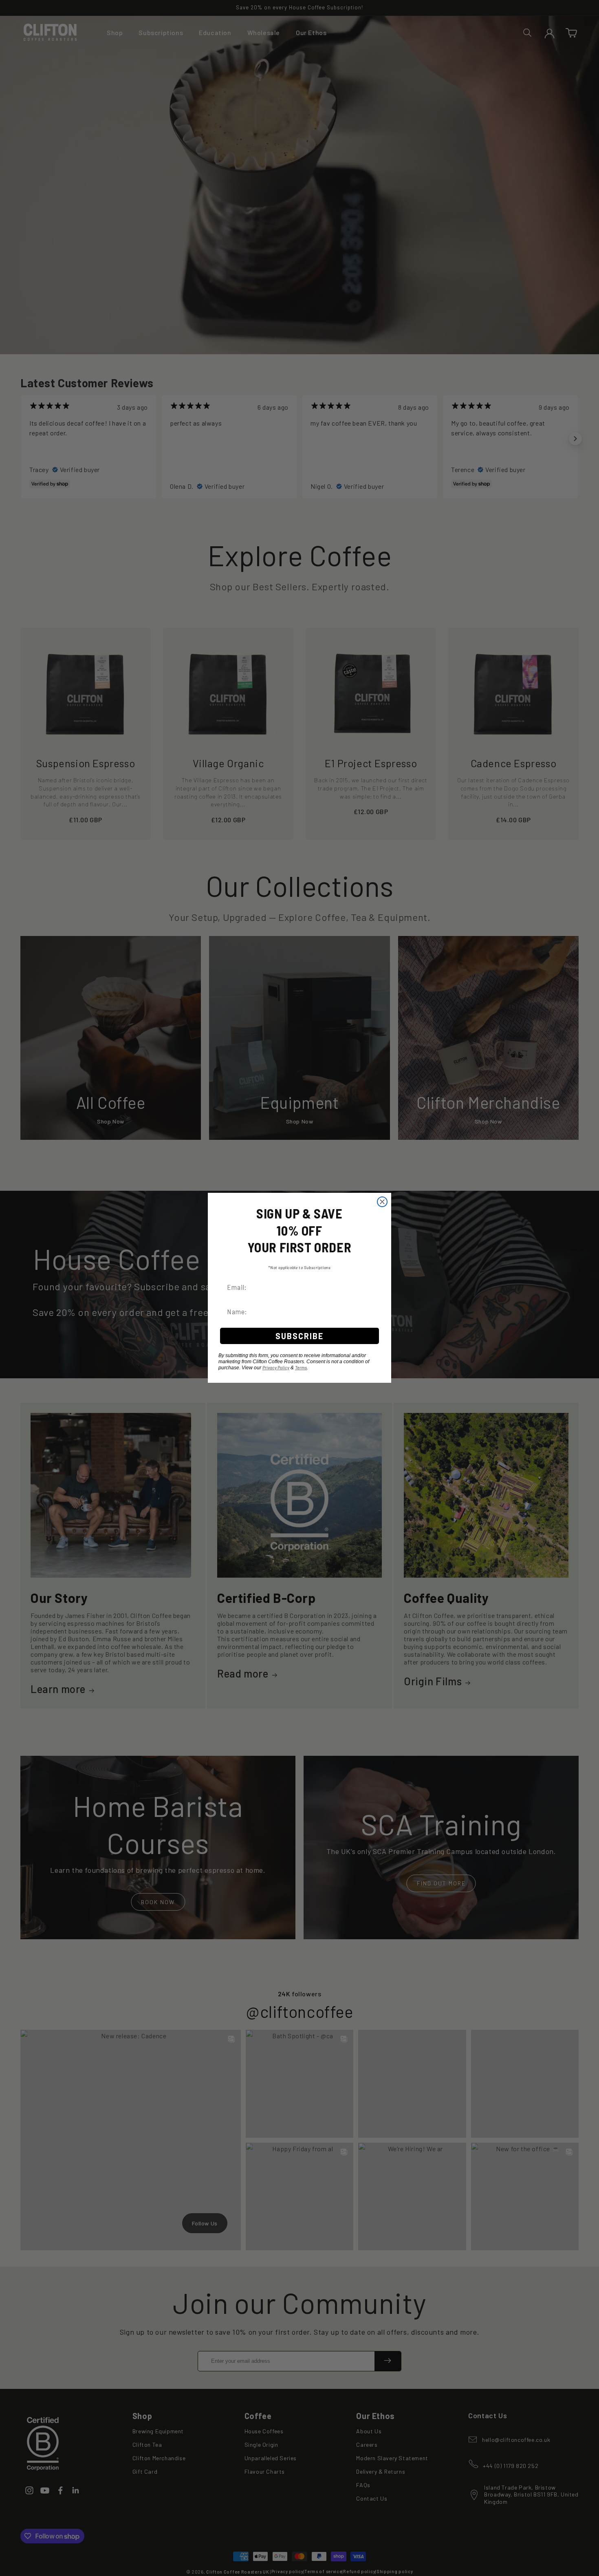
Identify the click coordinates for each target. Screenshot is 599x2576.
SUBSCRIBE (299, 1336)
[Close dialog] (382, 1202)
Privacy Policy (276, 1368)
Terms (301, 1368)
